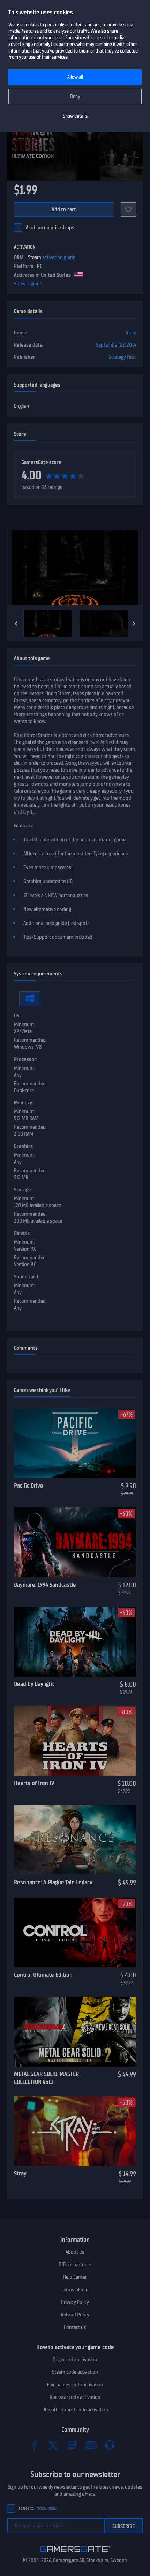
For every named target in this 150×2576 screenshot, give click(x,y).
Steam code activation (75, 2372)
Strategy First (122, 357)
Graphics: (24, 1146)
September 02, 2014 (116, 345)
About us (75, 2252)
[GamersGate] (75, 2553)
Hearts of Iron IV (34, 1783)
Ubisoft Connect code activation (75, 2410)
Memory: (24, 1103)
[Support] (110, 2445)
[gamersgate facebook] (34, 2445)
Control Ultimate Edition (43, 1975)
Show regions (28, 284)
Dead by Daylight (34, 1684)
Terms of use (75, 2290)
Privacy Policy (75, 2302)
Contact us (75, 2327)
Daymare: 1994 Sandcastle (45, 1585)
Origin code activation (75, 2360)
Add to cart (64, 209)
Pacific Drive (29, 1485)
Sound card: (27, 1277)
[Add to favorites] (128, 209)
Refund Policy (75, 2315)
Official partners (75, 2265)
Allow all (75, 77)
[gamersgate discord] (91, 2445)
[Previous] (16, 624)
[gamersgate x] (53, 2445)
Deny (75, 97)
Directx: (22, 1233)
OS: (17, 1016)
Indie (131, 333)
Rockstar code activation (75, 2397)
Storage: (23, 1190)
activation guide (59, 257)
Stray (20, 2173)
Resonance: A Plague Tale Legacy (53, 1882)
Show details (75, 116)
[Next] (134, 624)
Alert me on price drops (50, 228)
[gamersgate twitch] (72, 2445)
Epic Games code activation (75, 2385)
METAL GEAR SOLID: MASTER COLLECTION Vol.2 (46, 2078)
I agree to (38, 2508)
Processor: (26, 1059)
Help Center (75, 2277)
